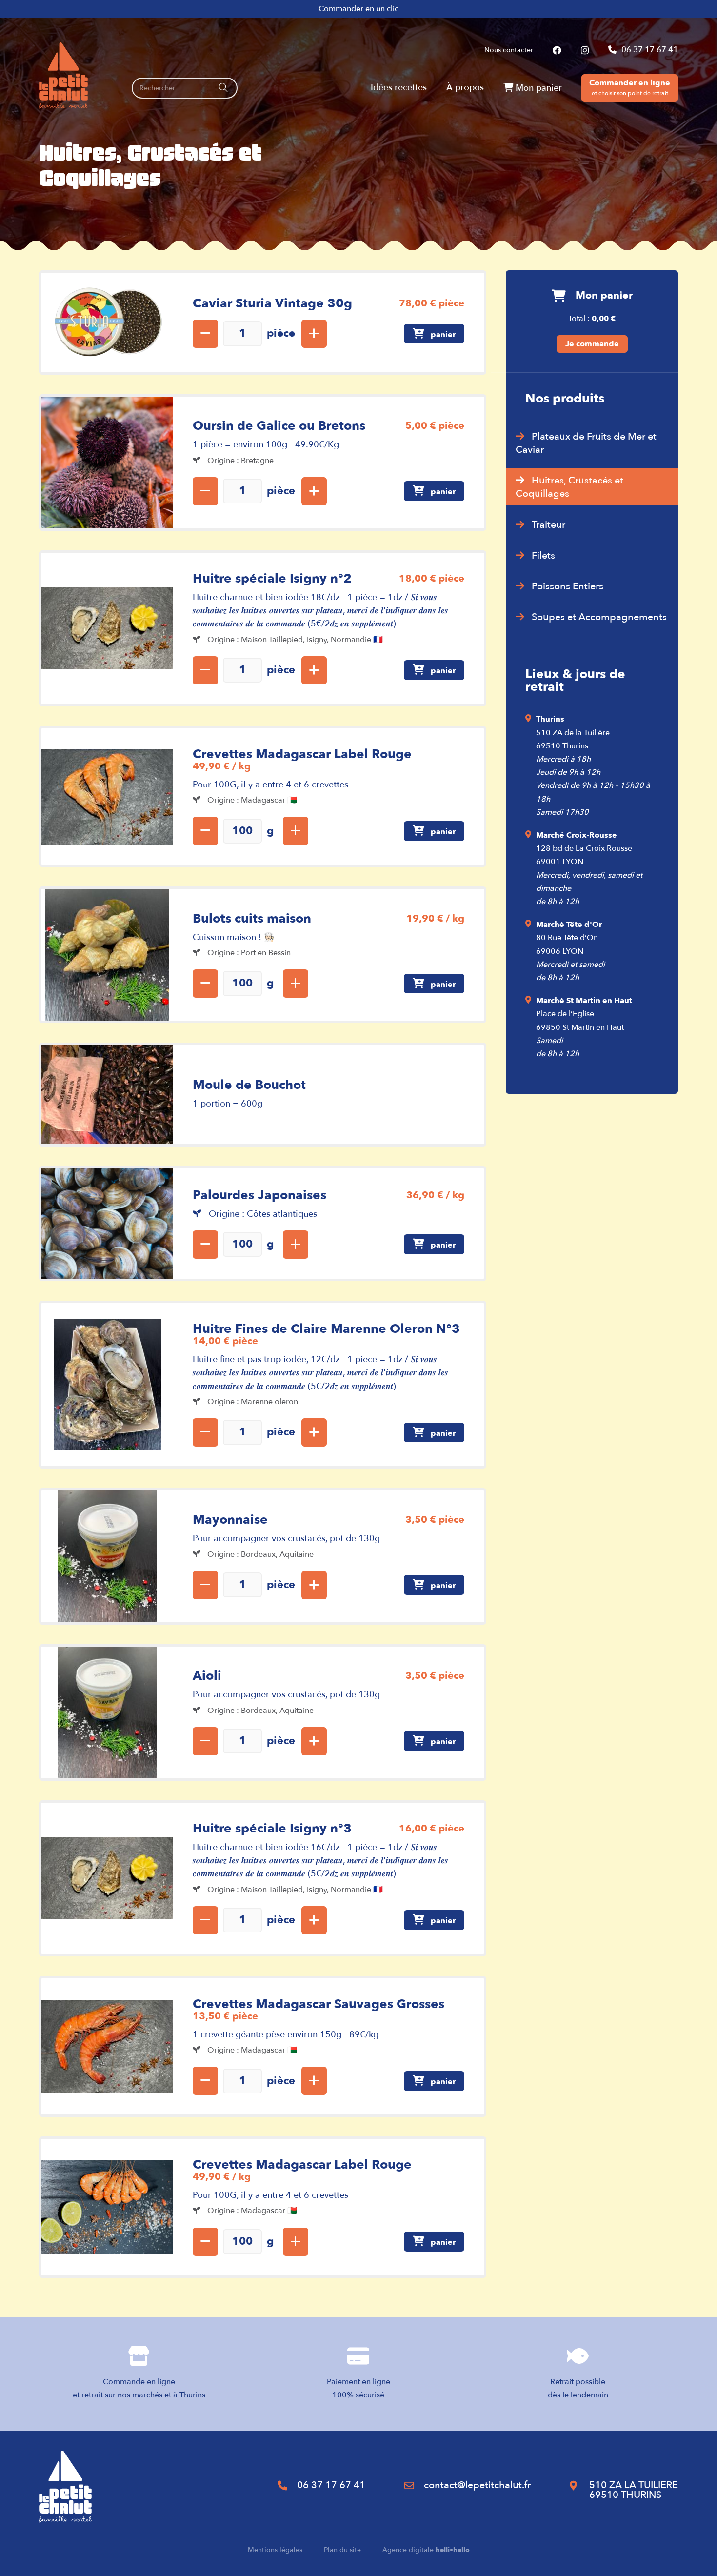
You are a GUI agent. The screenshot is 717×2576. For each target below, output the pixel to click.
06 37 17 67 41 (650, 50)
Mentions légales (275, 2550)
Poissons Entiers (568, 586)
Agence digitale (426, 2550)
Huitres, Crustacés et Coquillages (569, 487)
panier (442, 335)
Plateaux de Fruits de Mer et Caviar (586, 443)
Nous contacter (509, 50)
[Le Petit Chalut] (63, 76)
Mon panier (538, 88)
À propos (465, 88)
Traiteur (548, 525)
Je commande (592, 344)
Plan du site (342, 2550)
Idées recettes (399, 88)
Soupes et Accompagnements (599, 617)
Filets (543, 555)
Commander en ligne (630, 87)
